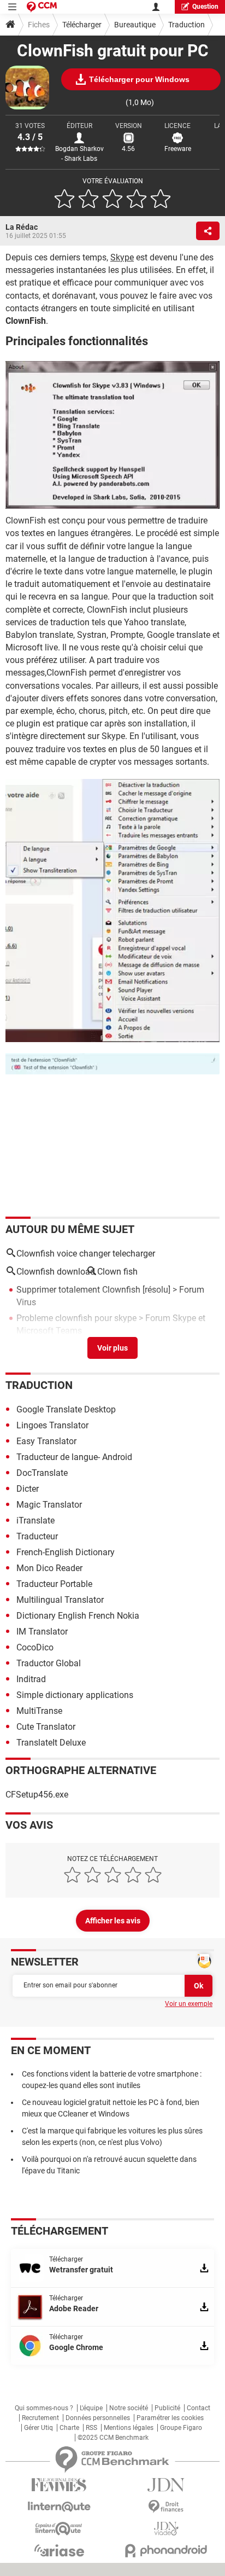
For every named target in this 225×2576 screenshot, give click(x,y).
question (205, 7)
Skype (122, 257)
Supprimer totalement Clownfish (78, 1290)
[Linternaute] (59, 2507)
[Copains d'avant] (59, 2529)
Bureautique (135, 25)
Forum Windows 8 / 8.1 (174, 1346)
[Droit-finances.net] (166, 2507)
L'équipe (91, 2408)
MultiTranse (39, 1711)
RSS (91, 2428)
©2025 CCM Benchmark (113, 2438)
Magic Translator (49, 1505)
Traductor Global (49, 1663)
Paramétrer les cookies (170, 2418)
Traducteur (37, 1536)
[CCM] (42, 7)
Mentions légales (129, 2428)
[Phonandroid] (166, 2551)
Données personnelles (98, 2418)
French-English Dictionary (66, 1552)
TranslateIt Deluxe (51, 1743)
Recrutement (40, 2418)
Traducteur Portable (54, 1584)
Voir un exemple (189, 2004)
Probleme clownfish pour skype (76, 1318)
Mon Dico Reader (49, 1568)
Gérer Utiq (39, 2428)
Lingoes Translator (52, 1425)
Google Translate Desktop (66, 1409)
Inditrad (31, 1679)
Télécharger (82, 25)
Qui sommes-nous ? (44, 2408)
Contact (199, 2408)
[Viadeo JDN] (166, 2529)
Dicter (28, 1489)
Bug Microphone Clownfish (68, 1346)
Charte (69, 2428)
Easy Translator (46, 1441)
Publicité (167, 2408)
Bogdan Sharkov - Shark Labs (79, 154)
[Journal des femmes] (59, 2485)
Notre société (129, 2408)
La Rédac (22, 227)
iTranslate (35, 1520)
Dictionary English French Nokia (78, 1616)
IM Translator (42, 1632)
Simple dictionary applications (75, 1695)
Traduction (186, 25)
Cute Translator (46, 1727)
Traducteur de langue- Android (74, 1457)
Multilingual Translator (60, 1600)
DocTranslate (42, 1473)
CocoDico (35, 1647)
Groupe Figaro (181, 2428)
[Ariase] (59, 2550)
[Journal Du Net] (166, 2485)
